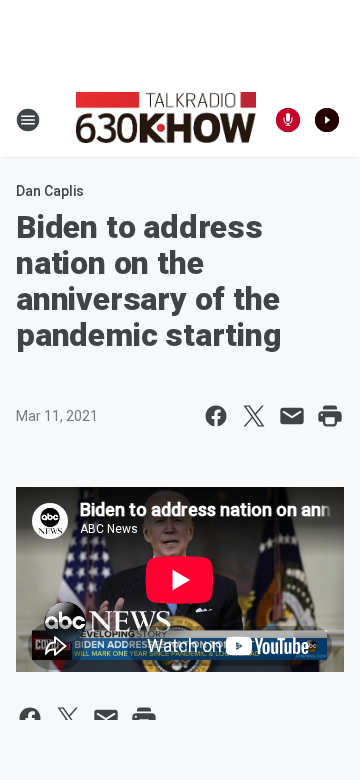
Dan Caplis (50, 191)
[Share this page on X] (254, 416)
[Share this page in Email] (292, 416)
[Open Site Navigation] (28, 120)
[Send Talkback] (288, 120)
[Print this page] (330, 416)
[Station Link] (166, 120)
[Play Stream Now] (327, 120)
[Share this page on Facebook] (216, 416)
